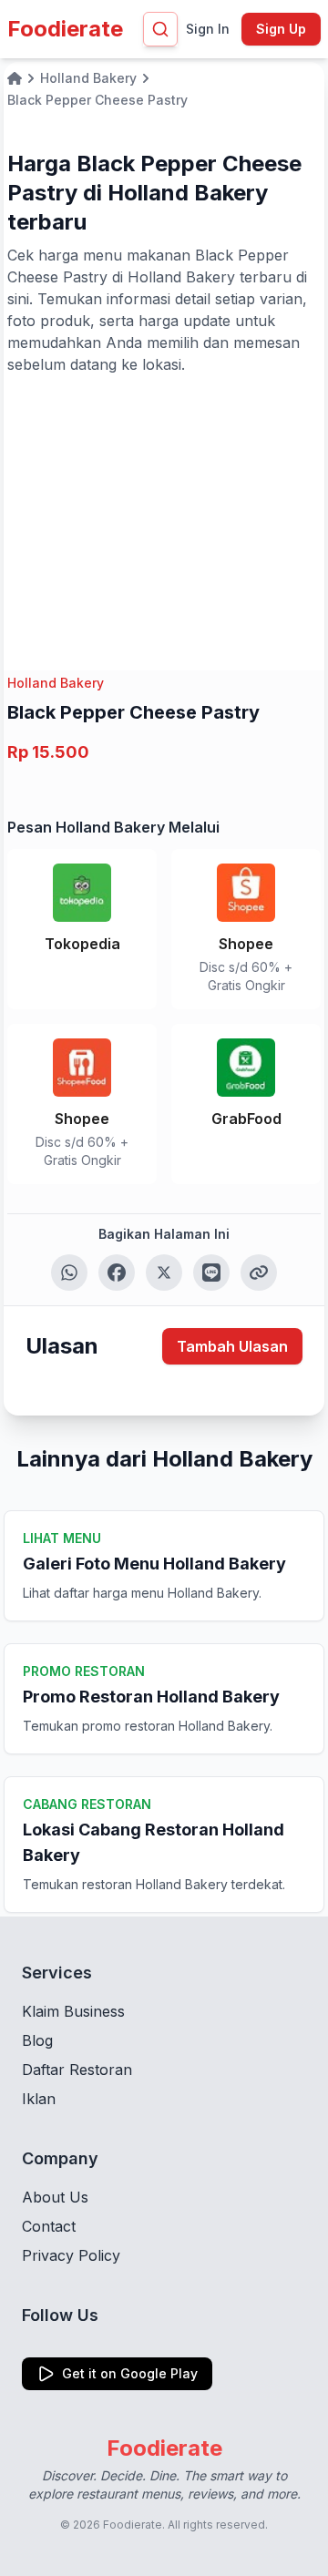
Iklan (39, 2099)
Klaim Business (73, 2011)
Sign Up (281, 29)
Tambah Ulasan (232, 1346)
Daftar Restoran (77, 2070)
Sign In (208, 29)
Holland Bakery (56, 683)
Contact (49, 2226)
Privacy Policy (71, 2255)
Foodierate (65, 29)
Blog (37, 2040)
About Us (55, 2197)
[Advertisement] (164, 512)
